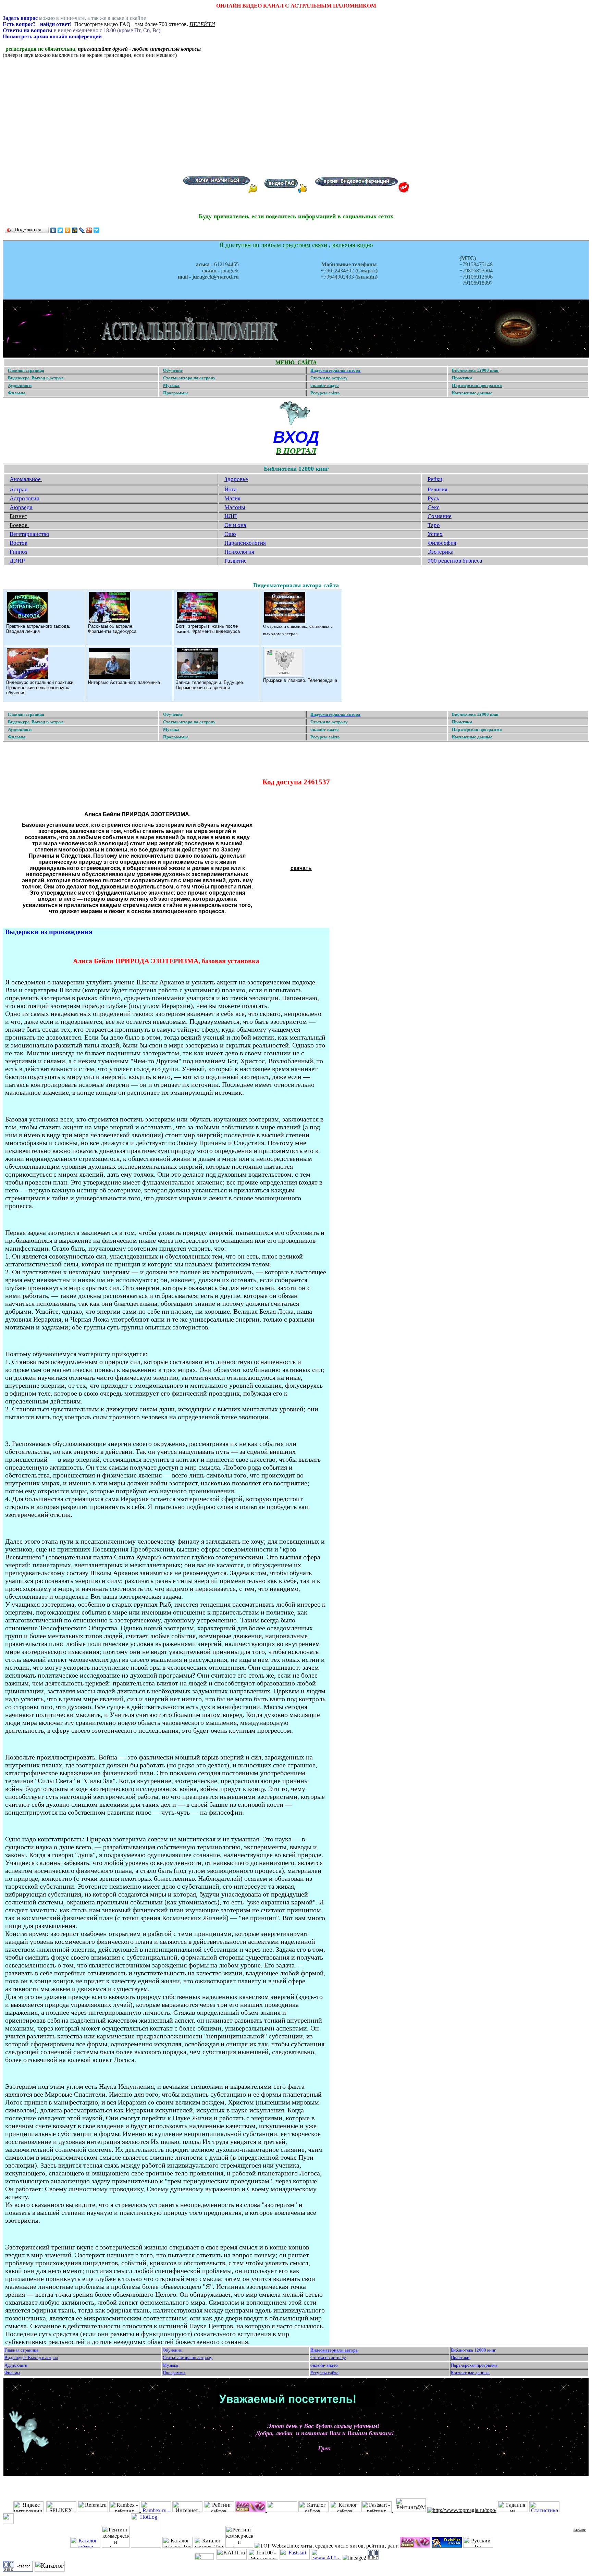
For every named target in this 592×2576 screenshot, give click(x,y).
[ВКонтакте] (53, 230)
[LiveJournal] (82, 230)
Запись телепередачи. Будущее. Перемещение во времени (210, 685)
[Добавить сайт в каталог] (373, 2558)
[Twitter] (60, 230)
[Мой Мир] (75, 230)
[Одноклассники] (68, 230)
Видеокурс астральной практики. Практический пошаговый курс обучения (40, 688)
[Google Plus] (89, 230)
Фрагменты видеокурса (112, 631)
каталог (580, 2529)
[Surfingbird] (96, 230)
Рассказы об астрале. (111, 626)
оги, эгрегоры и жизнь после (208, 626)
